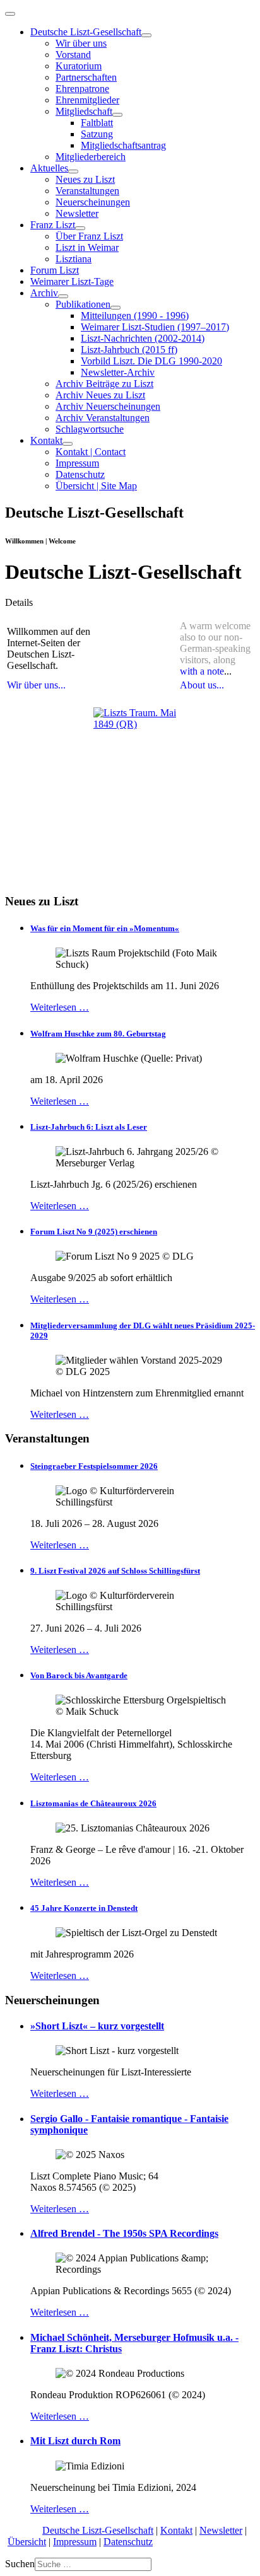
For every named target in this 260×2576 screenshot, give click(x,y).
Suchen (20, 2564)
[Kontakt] (68, 444)
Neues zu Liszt (85, 179)
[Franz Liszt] (80, 228)
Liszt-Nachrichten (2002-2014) (143, 338)
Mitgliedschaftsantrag (123, 145)
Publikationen (83, 304)
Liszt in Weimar (87, 247)
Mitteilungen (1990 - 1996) (135, 316)
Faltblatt (97, 123)
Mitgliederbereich (91, 157)
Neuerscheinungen (93, 202)
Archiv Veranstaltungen (103, 418)
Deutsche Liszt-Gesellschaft (86, 32)
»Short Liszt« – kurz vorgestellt (97, 2026)
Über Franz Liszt (89, 236)
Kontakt (46, 440)
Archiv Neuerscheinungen (108, 406)
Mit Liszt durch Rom (75, 2441)
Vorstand (73, 55)
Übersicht (27, 2542)
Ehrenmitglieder (87, 100)
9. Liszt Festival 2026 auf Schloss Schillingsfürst (115, 1571)
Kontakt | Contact (91, 452)
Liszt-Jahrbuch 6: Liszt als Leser (89, 1127)
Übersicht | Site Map (96, 486)
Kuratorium (79, 66)
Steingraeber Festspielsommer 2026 (94, 1466)
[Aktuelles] (73, 171)
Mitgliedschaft (84, 111)
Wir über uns (81, 43)
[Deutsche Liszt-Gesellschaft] (146, 35)
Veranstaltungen (87, 191)
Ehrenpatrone (82, 89)
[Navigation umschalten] (10, 14)
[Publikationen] (115, 308)
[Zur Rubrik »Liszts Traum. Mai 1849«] (135, 749)
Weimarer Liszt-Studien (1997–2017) (155, 327)
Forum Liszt (55, 270)
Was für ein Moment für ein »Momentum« (105, 928)
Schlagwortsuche (90, 429)
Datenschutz (80, 474)
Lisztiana (74, 259)
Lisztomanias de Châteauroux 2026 (93, 1803)
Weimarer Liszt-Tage (72, 281)
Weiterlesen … (60, 1007)
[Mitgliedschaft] (117, 115)
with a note (202, 671)
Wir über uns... (36, 685)
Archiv (44, 293)
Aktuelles (49, 168)
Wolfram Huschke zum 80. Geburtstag (98, 1034)
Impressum (77, 463)
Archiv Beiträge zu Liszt (104, 384)
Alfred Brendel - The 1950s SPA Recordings (124, 2233)
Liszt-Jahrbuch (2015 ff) (129, 350)
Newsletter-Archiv (118, 372)
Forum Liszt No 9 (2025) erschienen (94, 1232)
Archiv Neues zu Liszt (100, 395)
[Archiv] (63, 296)
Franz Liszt (53, 225)
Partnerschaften (86, 77)
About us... (202, 685)
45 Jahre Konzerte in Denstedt (84, 1908)
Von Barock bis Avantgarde (79, 1675)
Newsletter (77, 213)
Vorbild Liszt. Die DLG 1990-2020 (151, 361)
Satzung (97, 134)
